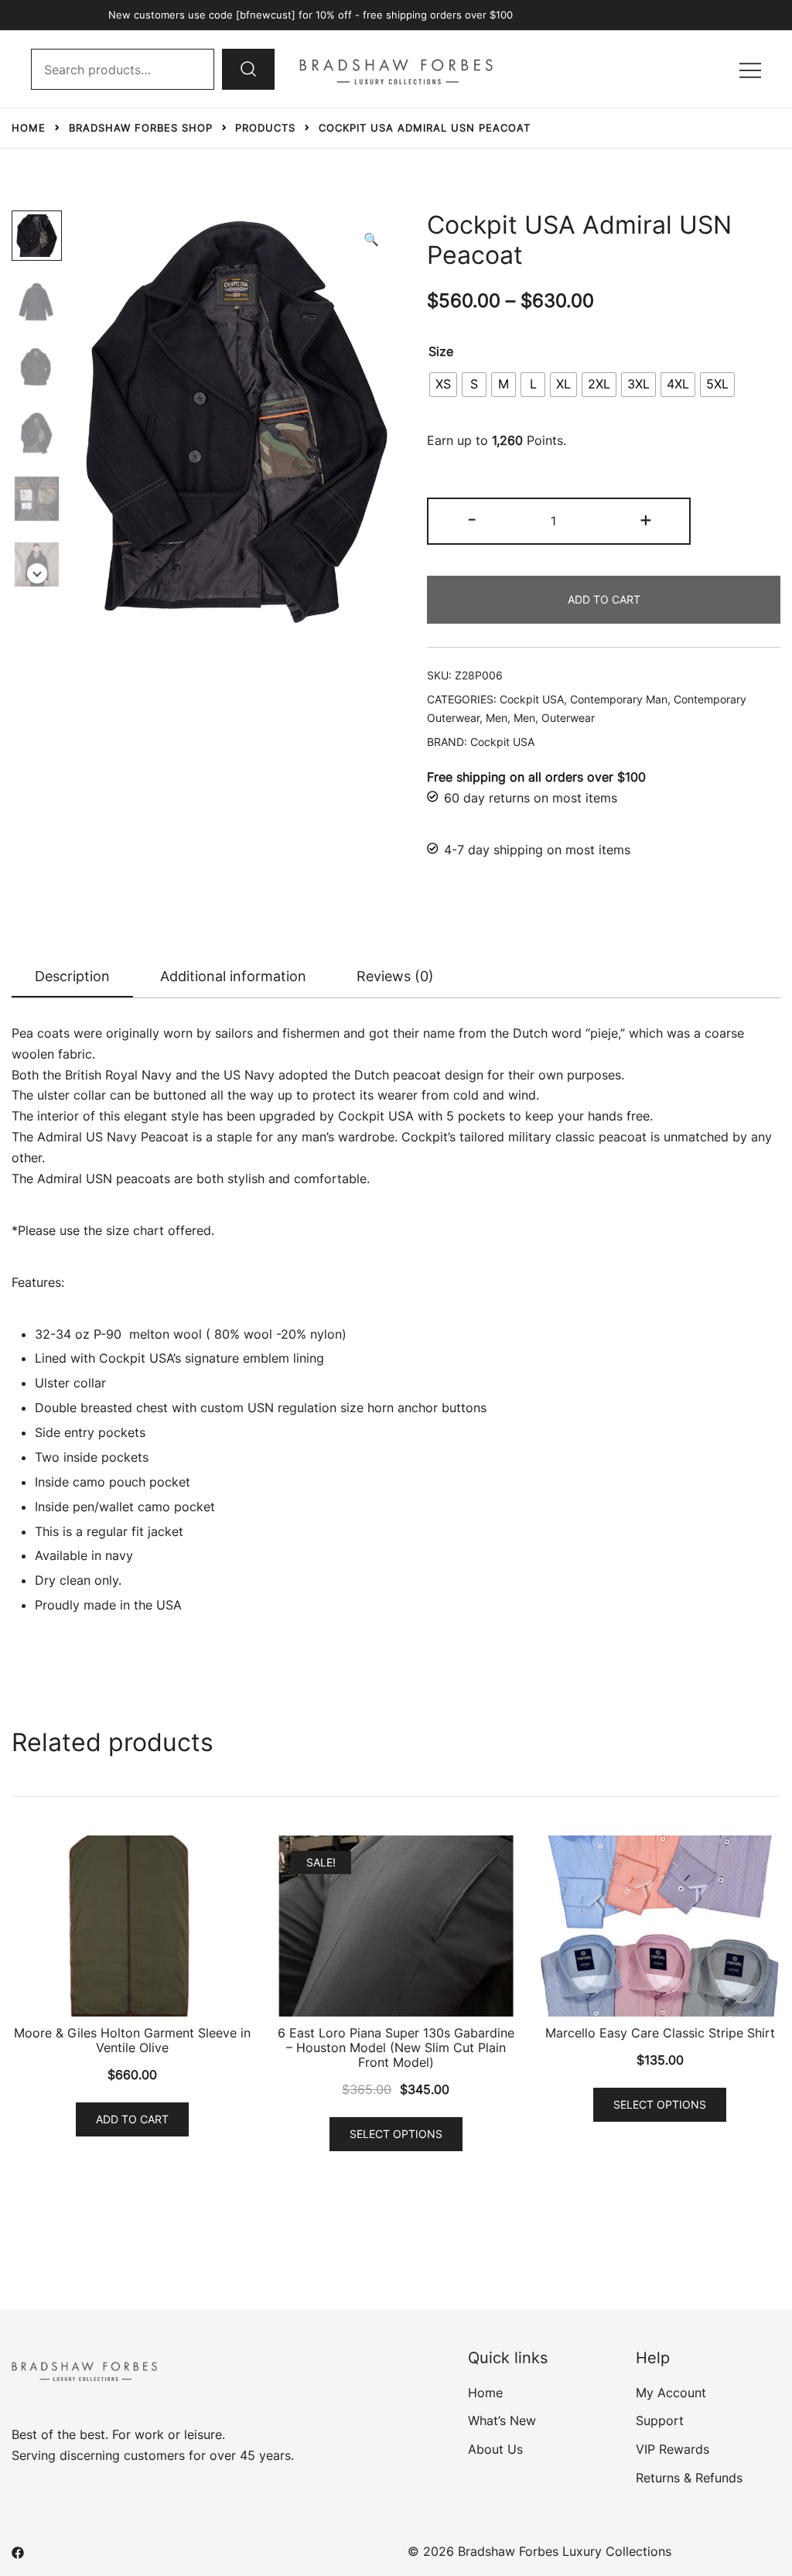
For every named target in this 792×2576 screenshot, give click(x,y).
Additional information (233, 976)
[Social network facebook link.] (18, 2551)
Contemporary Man (619, 699)
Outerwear (568, 718)
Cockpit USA (532, 699)
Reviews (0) (395, 976)
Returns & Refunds (689, 2478)
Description (72, 976)
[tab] (72, 977)
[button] (371, 239)
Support (660, 2420)
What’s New (502, 2420)
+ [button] (646, 519)
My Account (671, 2393)
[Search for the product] (248, 69)
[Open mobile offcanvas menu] (750, 69)
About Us (495, 2449)
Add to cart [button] (132, 2119)
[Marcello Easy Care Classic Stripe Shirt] (660, 1926)
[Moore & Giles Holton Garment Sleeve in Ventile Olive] (132, 1926)
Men (497, 718)
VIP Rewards (673, 2449)
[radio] (443, 385)
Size (441, 351)
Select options (396, 2134)
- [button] (472, 519)
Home (485, 2393)
